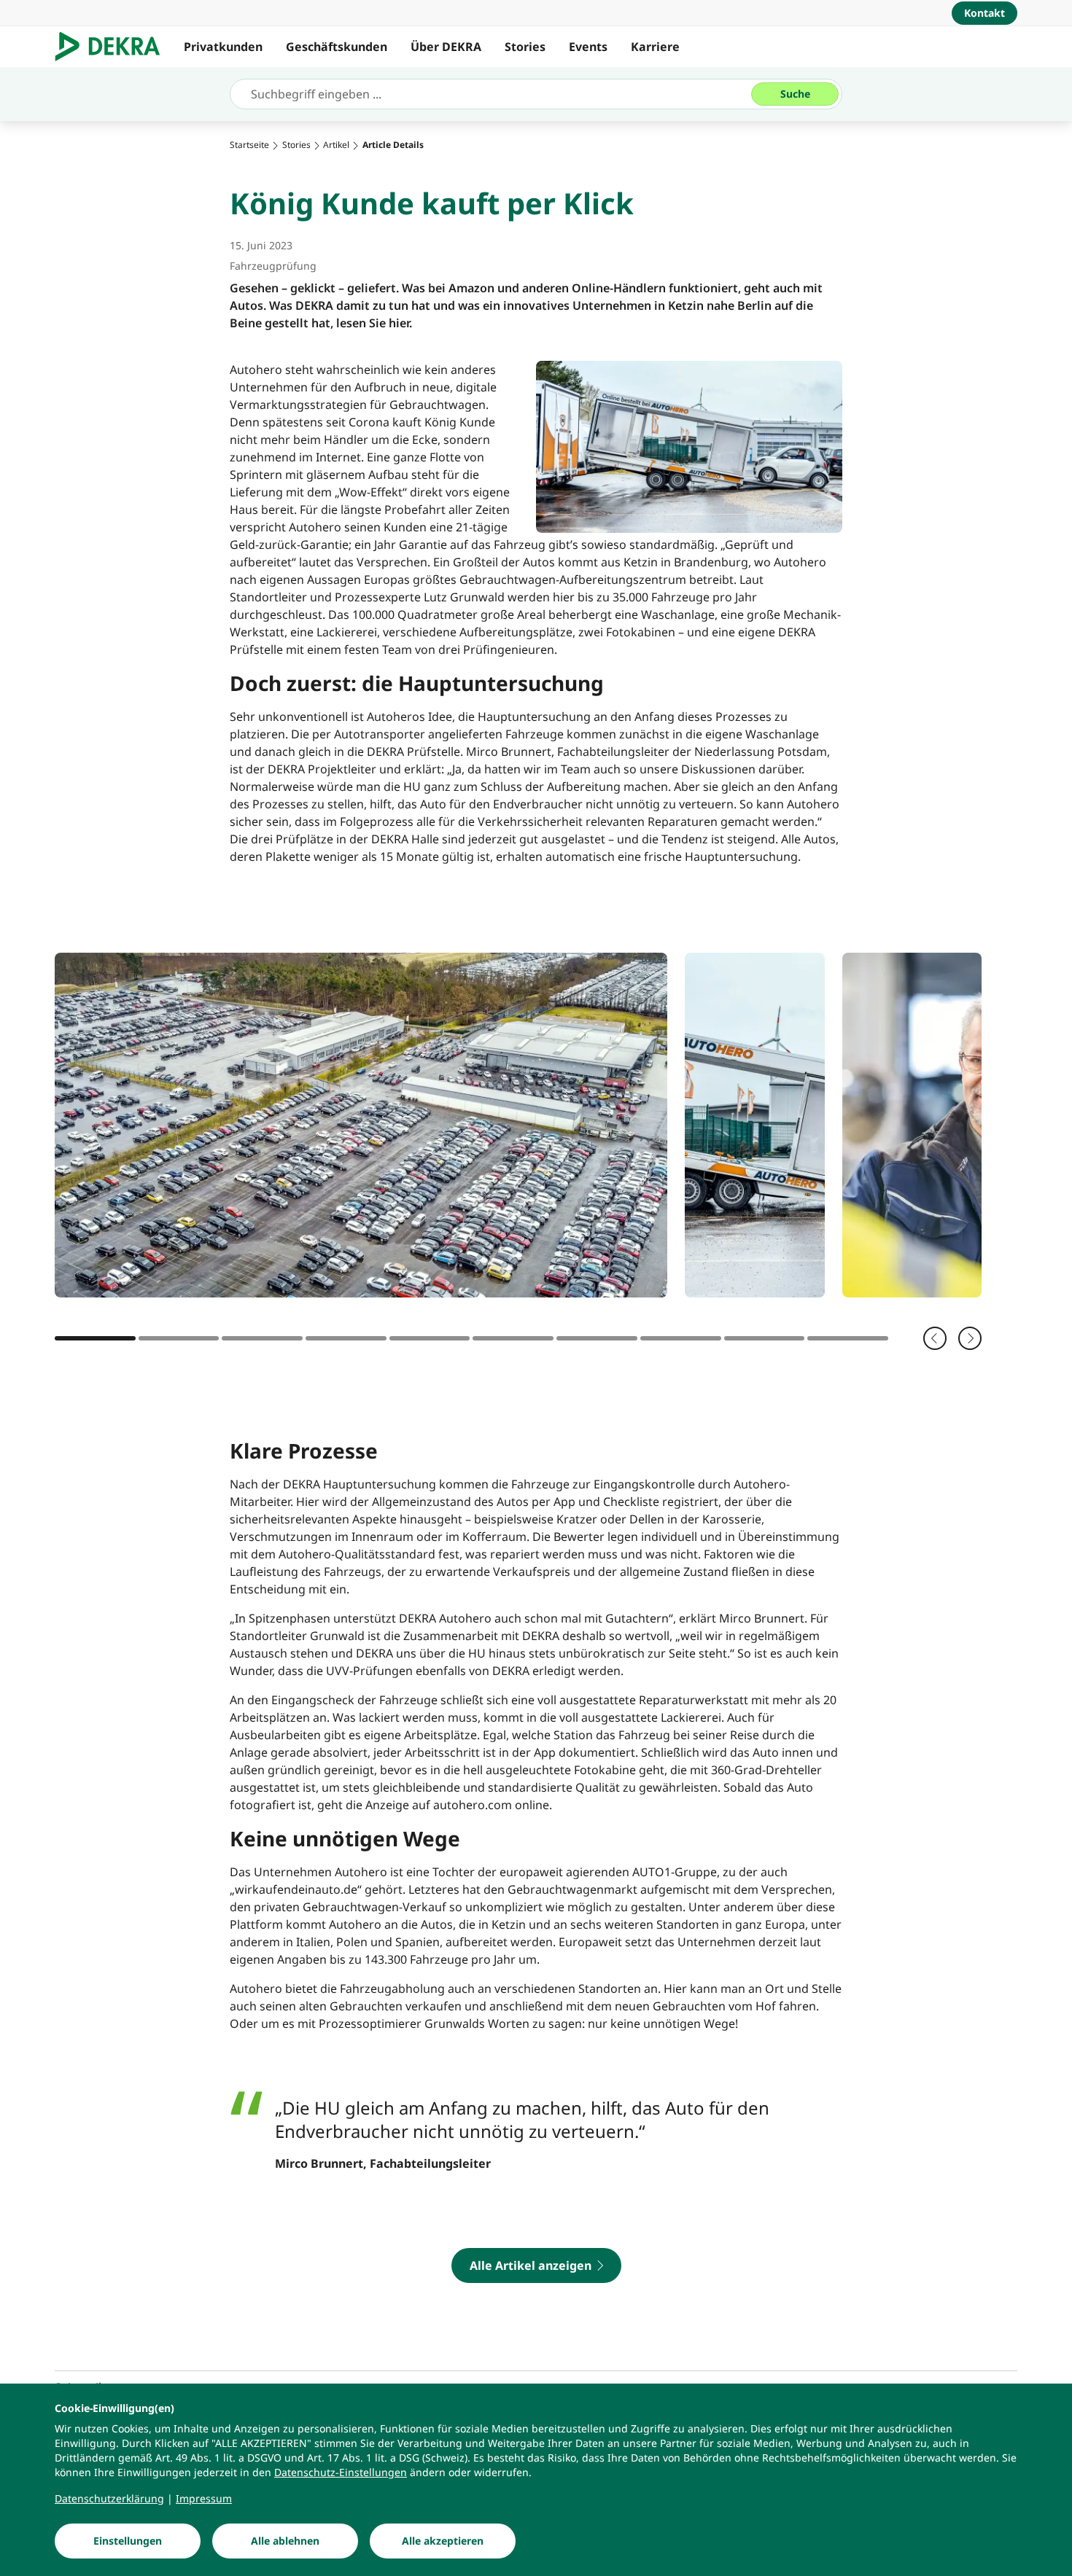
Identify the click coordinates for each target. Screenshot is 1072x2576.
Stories (525, 47)
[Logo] (113, 47)
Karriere (655, 47)
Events (588, 47)
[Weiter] (970, 1338)
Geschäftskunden (337, 47)
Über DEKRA (446, 47)
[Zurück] (935, 1338)
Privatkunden (223, 47)
